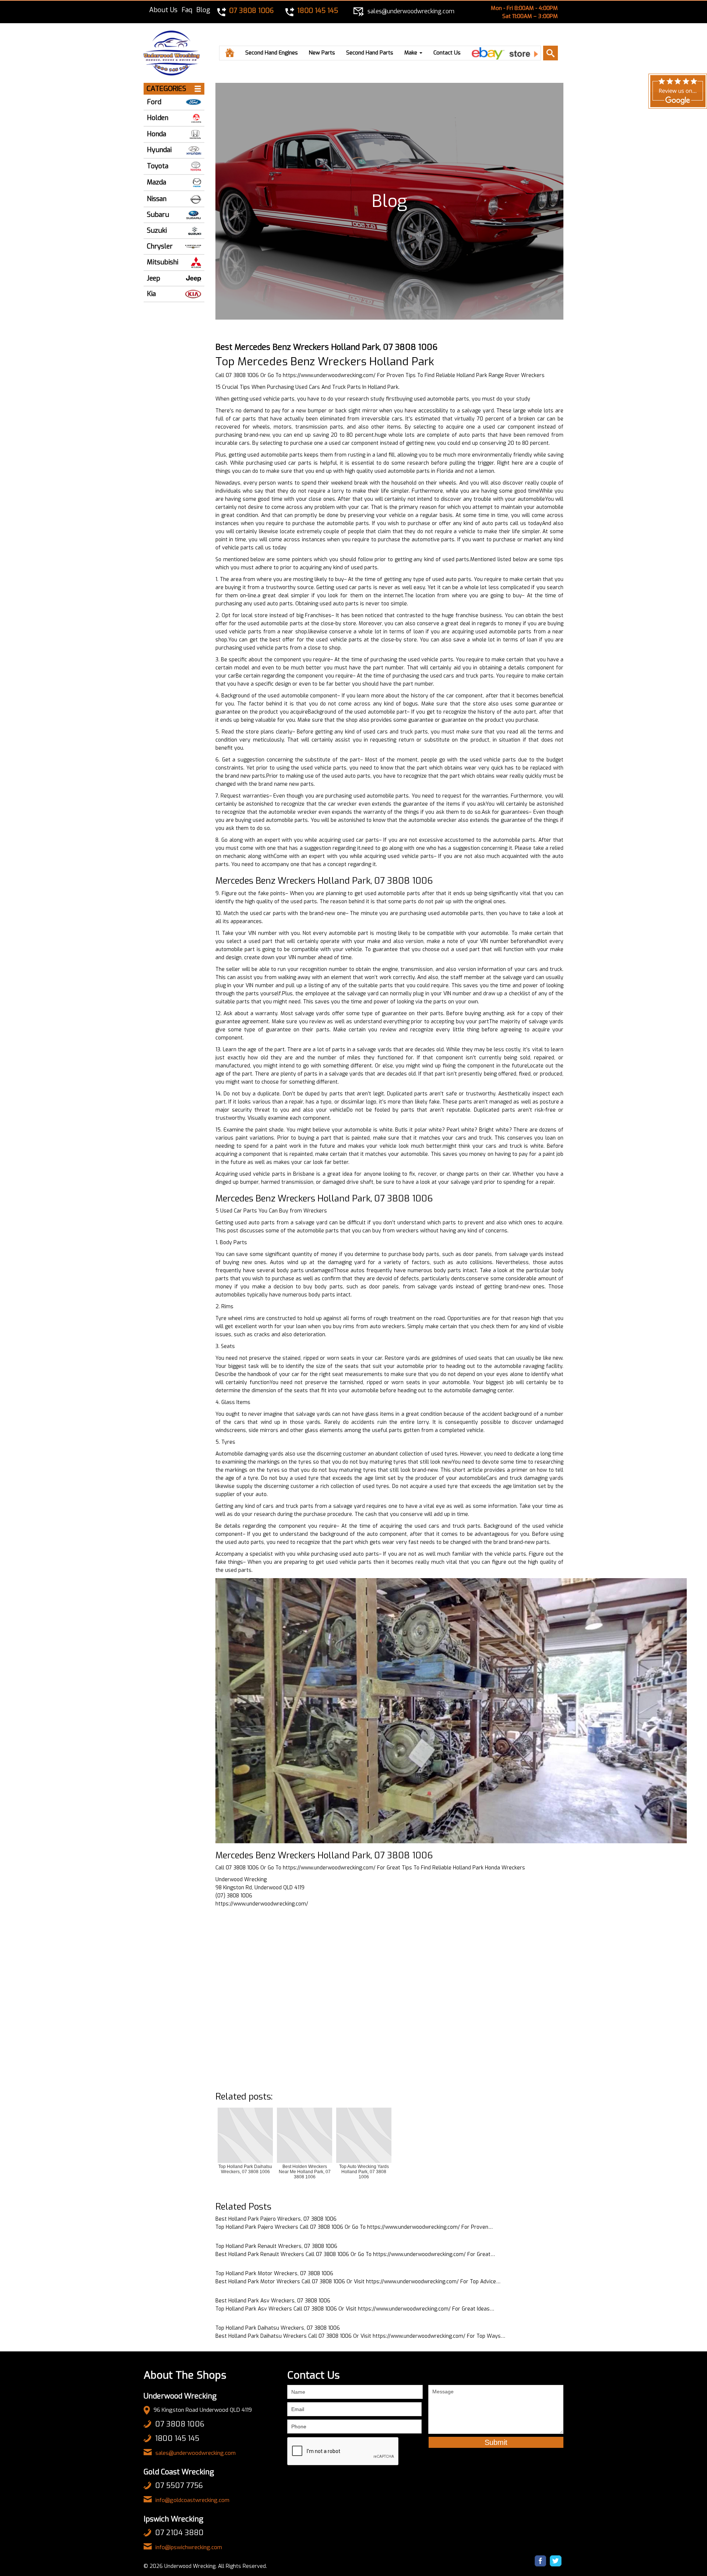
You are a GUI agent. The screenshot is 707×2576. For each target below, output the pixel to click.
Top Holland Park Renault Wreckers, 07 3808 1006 (276, 2246)
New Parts (322, 53)
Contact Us (447, 53)
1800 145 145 (177, 2438)
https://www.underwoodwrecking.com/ (329, 375)
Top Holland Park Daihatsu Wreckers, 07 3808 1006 (278, 2328)
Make (411, 53)
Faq (187, 10)
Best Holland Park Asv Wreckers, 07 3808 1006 (273, 2301)
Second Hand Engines (272, 53)
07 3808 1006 (180, 2424)
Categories (166, 89)
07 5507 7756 (179, 2486)
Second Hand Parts (370, 53)
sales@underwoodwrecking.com (196, 2453)
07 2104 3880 (179, 2533)
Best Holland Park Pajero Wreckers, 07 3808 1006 (276, 2219)
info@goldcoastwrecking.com (192, 2500)
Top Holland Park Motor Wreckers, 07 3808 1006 (274, 2274)
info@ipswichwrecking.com (189, 2547)
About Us (163, 10)
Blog (203, 10)
